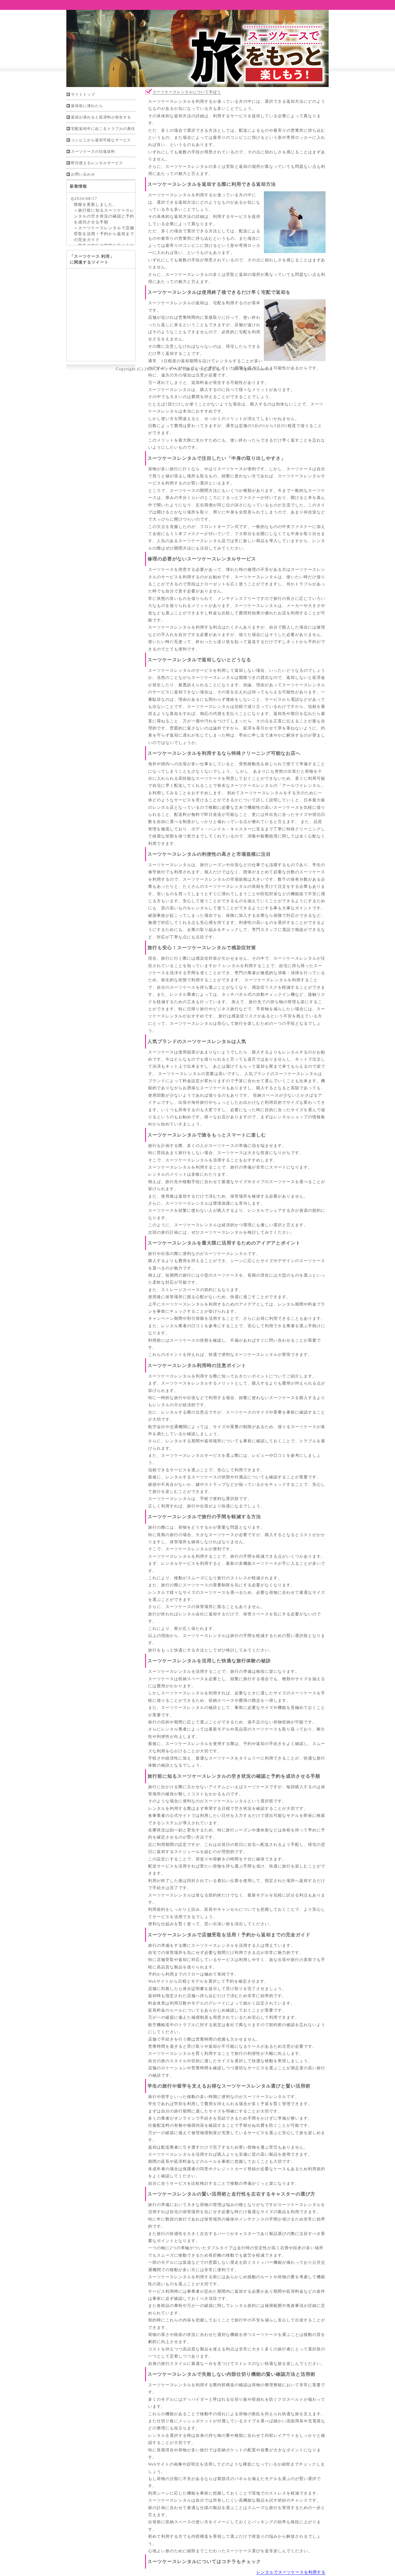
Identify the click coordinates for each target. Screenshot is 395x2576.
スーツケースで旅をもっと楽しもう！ (192, 369)
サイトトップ (83, 94)
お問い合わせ (83, 174)
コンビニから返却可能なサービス (101, 140)
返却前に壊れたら (87, 106)
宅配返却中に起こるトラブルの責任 (103, 129)
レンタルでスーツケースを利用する (291, 2572)
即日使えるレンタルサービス (97, 163)
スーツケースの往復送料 (93, 152)
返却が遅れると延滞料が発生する (101, 117)
